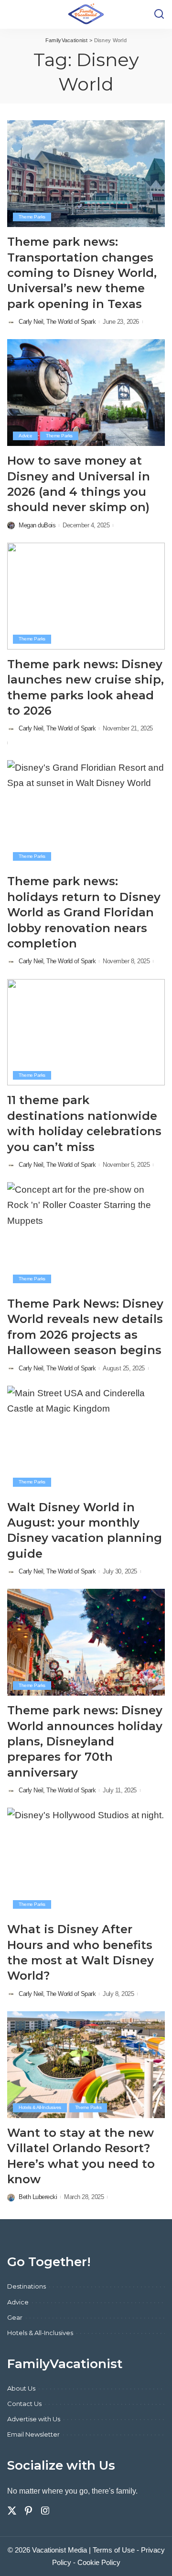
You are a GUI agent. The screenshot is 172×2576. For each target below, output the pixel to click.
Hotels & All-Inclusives (40, 2107)
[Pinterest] (29, 2511)
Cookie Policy (99, 2562)
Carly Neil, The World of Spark (57, 322)
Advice (25, 436)
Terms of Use (114, 2550)
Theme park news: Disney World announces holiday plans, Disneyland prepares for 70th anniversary (85, 1741)
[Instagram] (45, 2511)
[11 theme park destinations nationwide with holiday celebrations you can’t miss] (86, 1032)
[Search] (159, 14)
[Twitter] (12, 2511)
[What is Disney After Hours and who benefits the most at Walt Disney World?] (86, 1861)
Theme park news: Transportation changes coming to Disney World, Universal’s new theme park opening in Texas (82, 273)
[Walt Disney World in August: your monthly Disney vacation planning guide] (86, 1439)
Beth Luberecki (38, 2197)
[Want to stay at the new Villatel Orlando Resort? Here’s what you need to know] (86, 2065)
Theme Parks (32, 217)
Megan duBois (37, 525)
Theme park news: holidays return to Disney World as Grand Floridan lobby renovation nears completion (84, 912)
